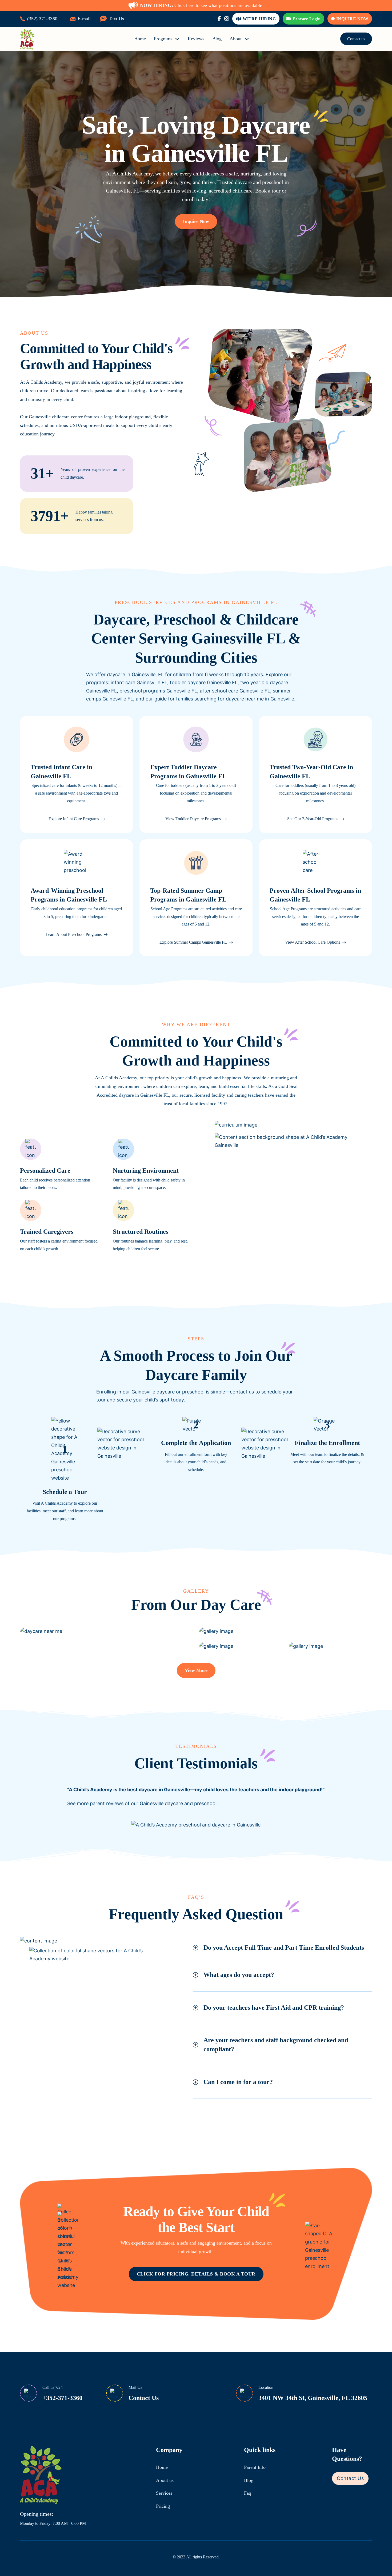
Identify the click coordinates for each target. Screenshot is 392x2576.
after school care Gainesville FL (235, 691)
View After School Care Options (313, 942)
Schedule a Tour (65, 1492)
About (236, 39)
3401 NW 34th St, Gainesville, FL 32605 (313, 2398)
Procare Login (307, 19)
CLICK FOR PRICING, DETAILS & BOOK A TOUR (196, 2274)
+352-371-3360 (62, 2398)
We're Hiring (259, 19)
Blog (217, 39)
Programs (163, 39)
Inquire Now (352, 19)
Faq (248, 2493)
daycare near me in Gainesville (260, 699)
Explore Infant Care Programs (74, 819)
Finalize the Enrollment (327, 1443)
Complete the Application (196, 1443)
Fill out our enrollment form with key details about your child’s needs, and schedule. (196, 1462)
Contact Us (144, 2398)
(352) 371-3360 (42, 19)
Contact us (356, 39)
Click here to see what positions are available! (202, 5)
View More (196, 1670)
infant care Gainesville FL (139, 682)
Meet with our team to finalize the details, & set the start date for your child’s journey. (327, 1458)
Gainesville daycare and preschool (178, 1803)
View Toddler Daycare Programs (193, 819)
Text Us (116, 19)
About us (165, 2480)
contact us (242, 1392)
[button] (282, 1948)
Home (140, 39)
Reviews (196, 39)
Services (164, 2493)
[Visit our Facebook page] (219, 19)
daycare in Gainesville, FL (135, 674)
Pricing (163, 2506)
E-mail (84, 19)
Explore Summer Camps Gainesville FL (193, 942)
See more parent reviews (95, 1803)
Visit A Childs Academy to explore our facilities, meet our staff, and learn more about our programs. (65, 1511)
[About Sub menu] (247, 39)
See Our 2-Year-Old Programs (313, 819)
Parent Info (255, 2467)
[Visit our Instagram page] (227, 19)
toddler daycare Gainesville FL (204, 682)
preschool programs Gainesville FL (158, 691)
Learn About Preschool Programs (74, 934)
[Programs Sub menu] (177, 39)
